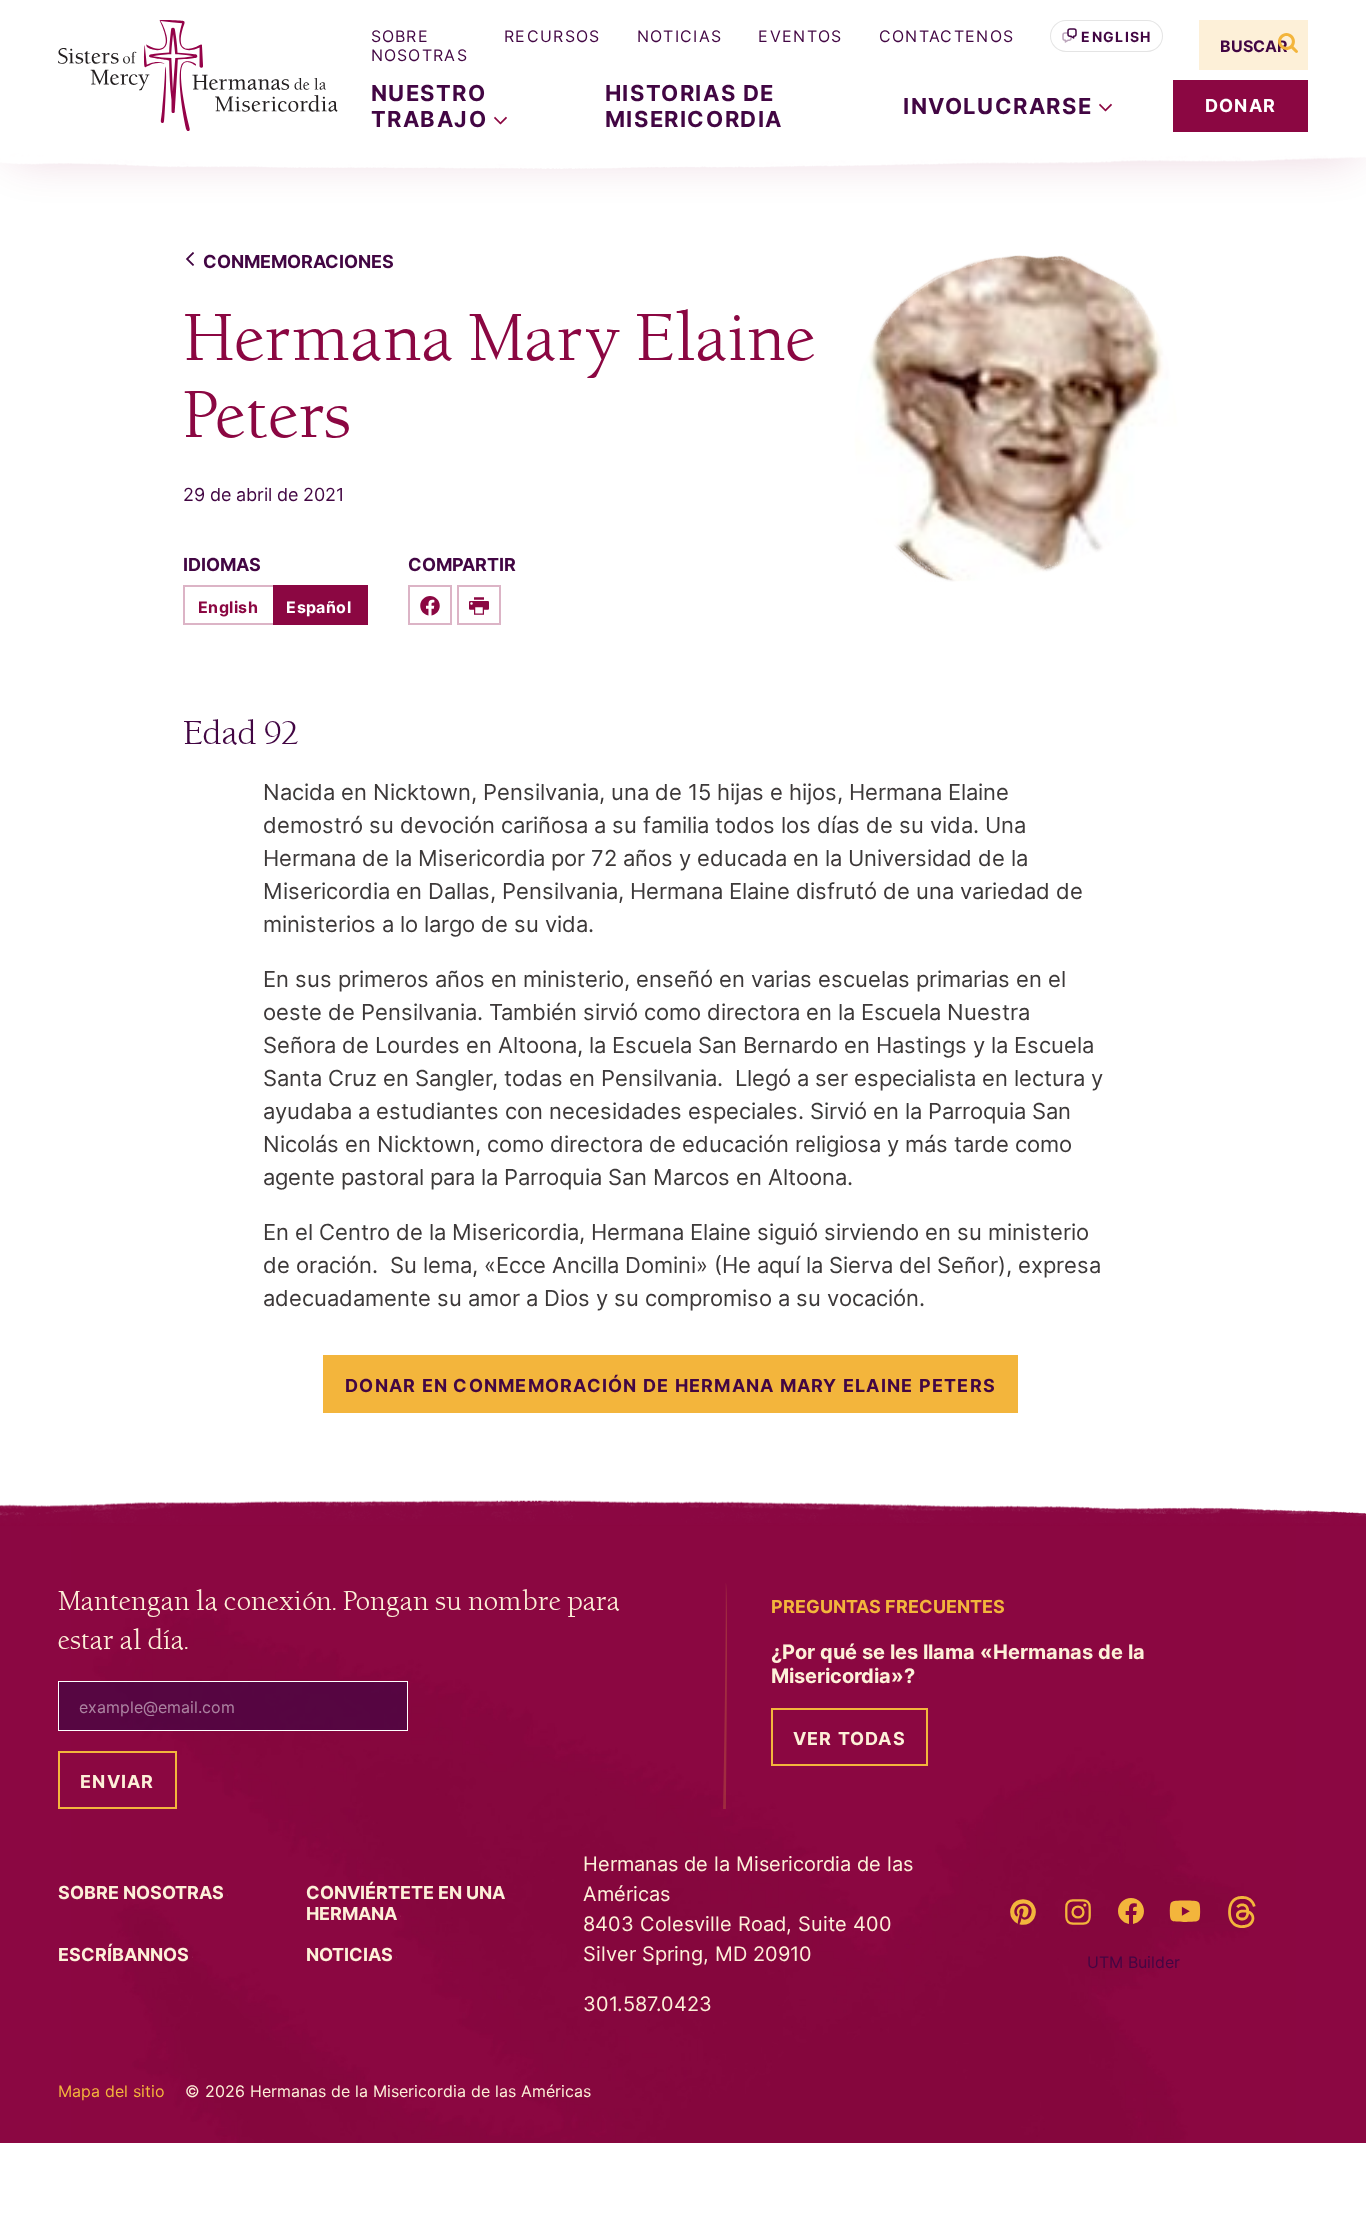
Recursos (552, 36)
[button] (1007, 106)
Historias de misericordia (694, 106)
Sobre (143, 1892)
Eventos (800, 36)
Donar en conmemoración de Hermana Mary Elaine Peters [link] (670, 1385)
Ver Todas (849, 1738)
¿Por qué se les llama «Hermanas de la (958, 1664)
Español (318, 607)
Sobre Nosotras (420, 45)
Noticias (680, 36)
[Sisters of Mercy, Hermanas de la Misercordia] (183, 76)
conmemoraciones (298, 261)
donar (1240, 105)
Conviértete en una (405, 1903)
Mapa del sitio (111, 2091)
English (1116, 36)
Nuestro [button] (433, 106)
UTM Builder (1133, 1962)
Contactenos (947, 36)
